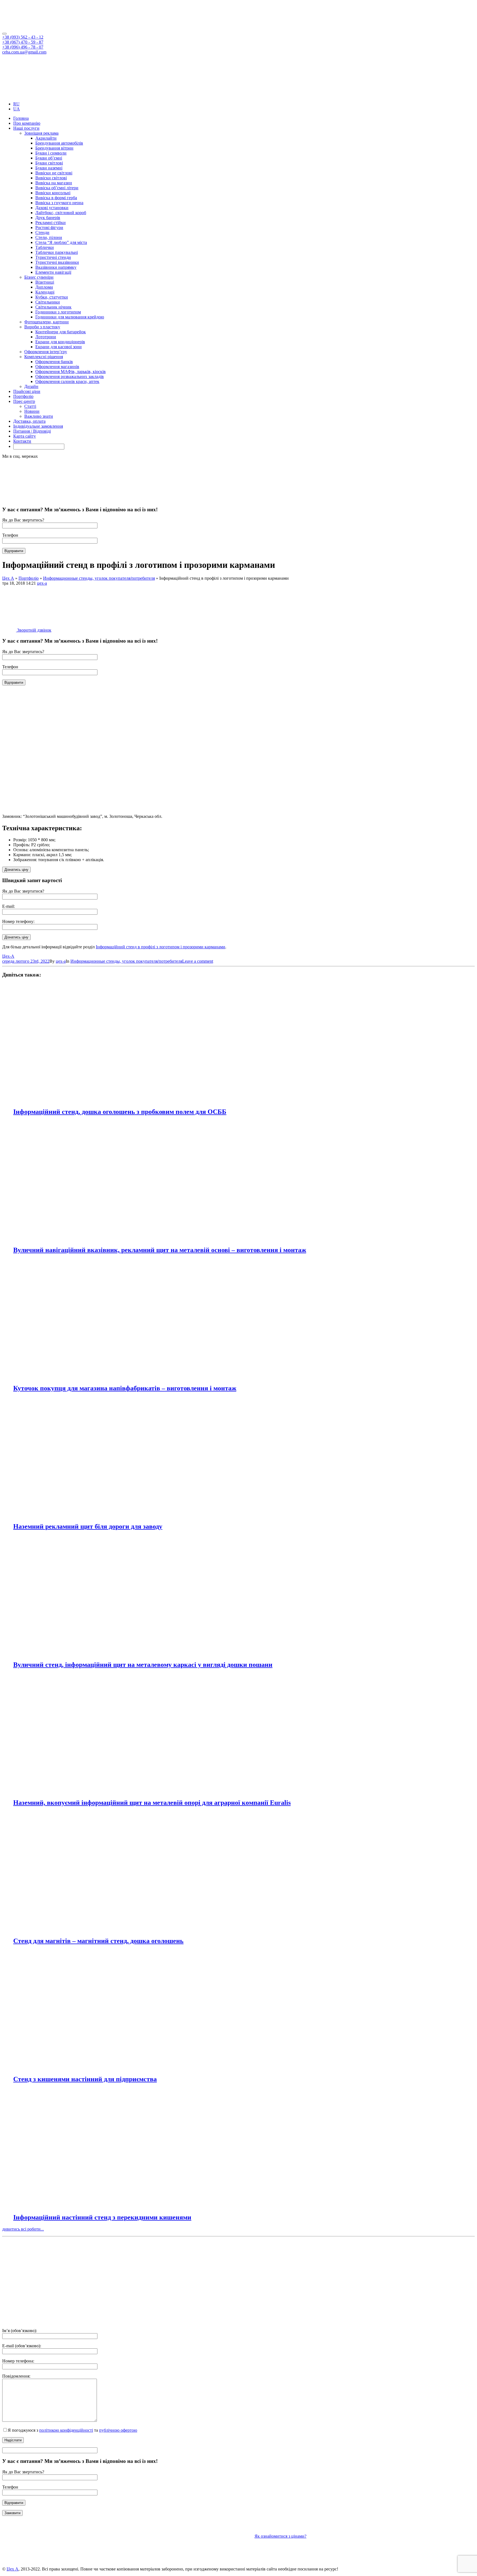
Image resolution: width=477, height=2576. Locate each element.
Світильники (48, 302)
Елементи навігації (53, 272)
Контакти (22, 441)
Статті (30, 406)
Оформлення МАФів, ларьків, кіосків (71, 372)
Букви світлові (49, 163)
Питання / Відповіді (32, 431)
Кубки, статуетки (52, 297)
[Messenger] (24, 95)
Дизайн (31, 386)
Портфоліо (23, 396)
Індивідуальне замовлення (38, 426)
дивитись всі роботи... (23, 2229)
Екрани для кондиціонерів (60, 342)
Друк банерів (48, 218)
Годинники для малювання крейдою (70, 317)
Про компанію (27, 123)
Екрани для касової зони (59, 347)
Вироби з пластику (42, 327)
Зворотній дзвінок (34, 630)
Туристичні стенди (53, 257)
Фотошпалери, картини (47, 322)
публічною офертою (118, 2430)
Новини (32, 411)
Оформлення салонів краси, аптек (67, 381)
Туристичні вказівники (57, 262)
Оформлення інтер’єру (46, 352)
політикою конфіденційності (66, 2430)
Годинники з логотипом (58, 312)
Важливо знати (39, 416)
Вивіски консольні (53, 193)
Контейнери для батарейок (61, 332)
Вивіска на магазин (54, 183)
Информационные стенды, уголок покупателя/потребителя (126, 961)
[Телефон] (379, 2321)
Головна (21, 118)
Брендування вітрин (54, 148)
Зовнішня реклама (41, 133)
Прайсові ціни (27, 391)
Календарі (45, 292)
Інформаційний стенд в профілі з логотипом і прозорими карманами (161, 947)
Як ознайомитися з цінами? (280, 2536)
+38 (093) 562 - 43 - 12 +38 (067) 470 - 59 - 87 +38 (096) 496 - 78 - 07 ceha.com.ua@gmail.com (24, 45)
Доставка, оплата (29, 421)
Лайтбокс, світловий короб (61, 213)
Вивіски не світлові (54, 173)
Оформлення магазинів (57, 367)
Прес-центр (24, 401)
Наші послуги (26, 128)
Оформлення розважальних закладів (70, 376)
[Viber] (6, 95)
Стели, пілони (49, 237)
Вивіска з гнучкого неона (59, 203)
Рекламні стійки (51, 223)
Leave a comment (198, 961)
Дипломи (44, 287)
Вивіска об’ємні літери (57, 188)
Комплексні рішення (44, 357)
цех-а (42, 583)
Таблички (45, 247)
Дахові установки (52, 208)
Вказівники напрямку (56, 267)
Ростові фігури (49, 227)
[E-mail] (295, 2321)
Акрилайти (46, 138)
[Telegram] (15, 95)
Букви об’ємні (49, 158)
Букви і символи (51, 153)
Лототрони (46, 337)
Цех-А (8, 956)
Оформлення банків (54, 362)
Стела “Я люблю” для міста (61, 242)
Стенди (42, 232)
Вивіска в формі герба (56, 198)
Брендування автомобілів (59, 143)
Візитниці (45, 282)
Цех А (13, 2569)
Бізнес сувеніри (39, 277)
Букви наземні (49, 168)
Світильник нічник (53, 307)
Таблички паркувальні (57, 252)
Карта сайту (25, 436)
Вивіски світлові (51, 178)
